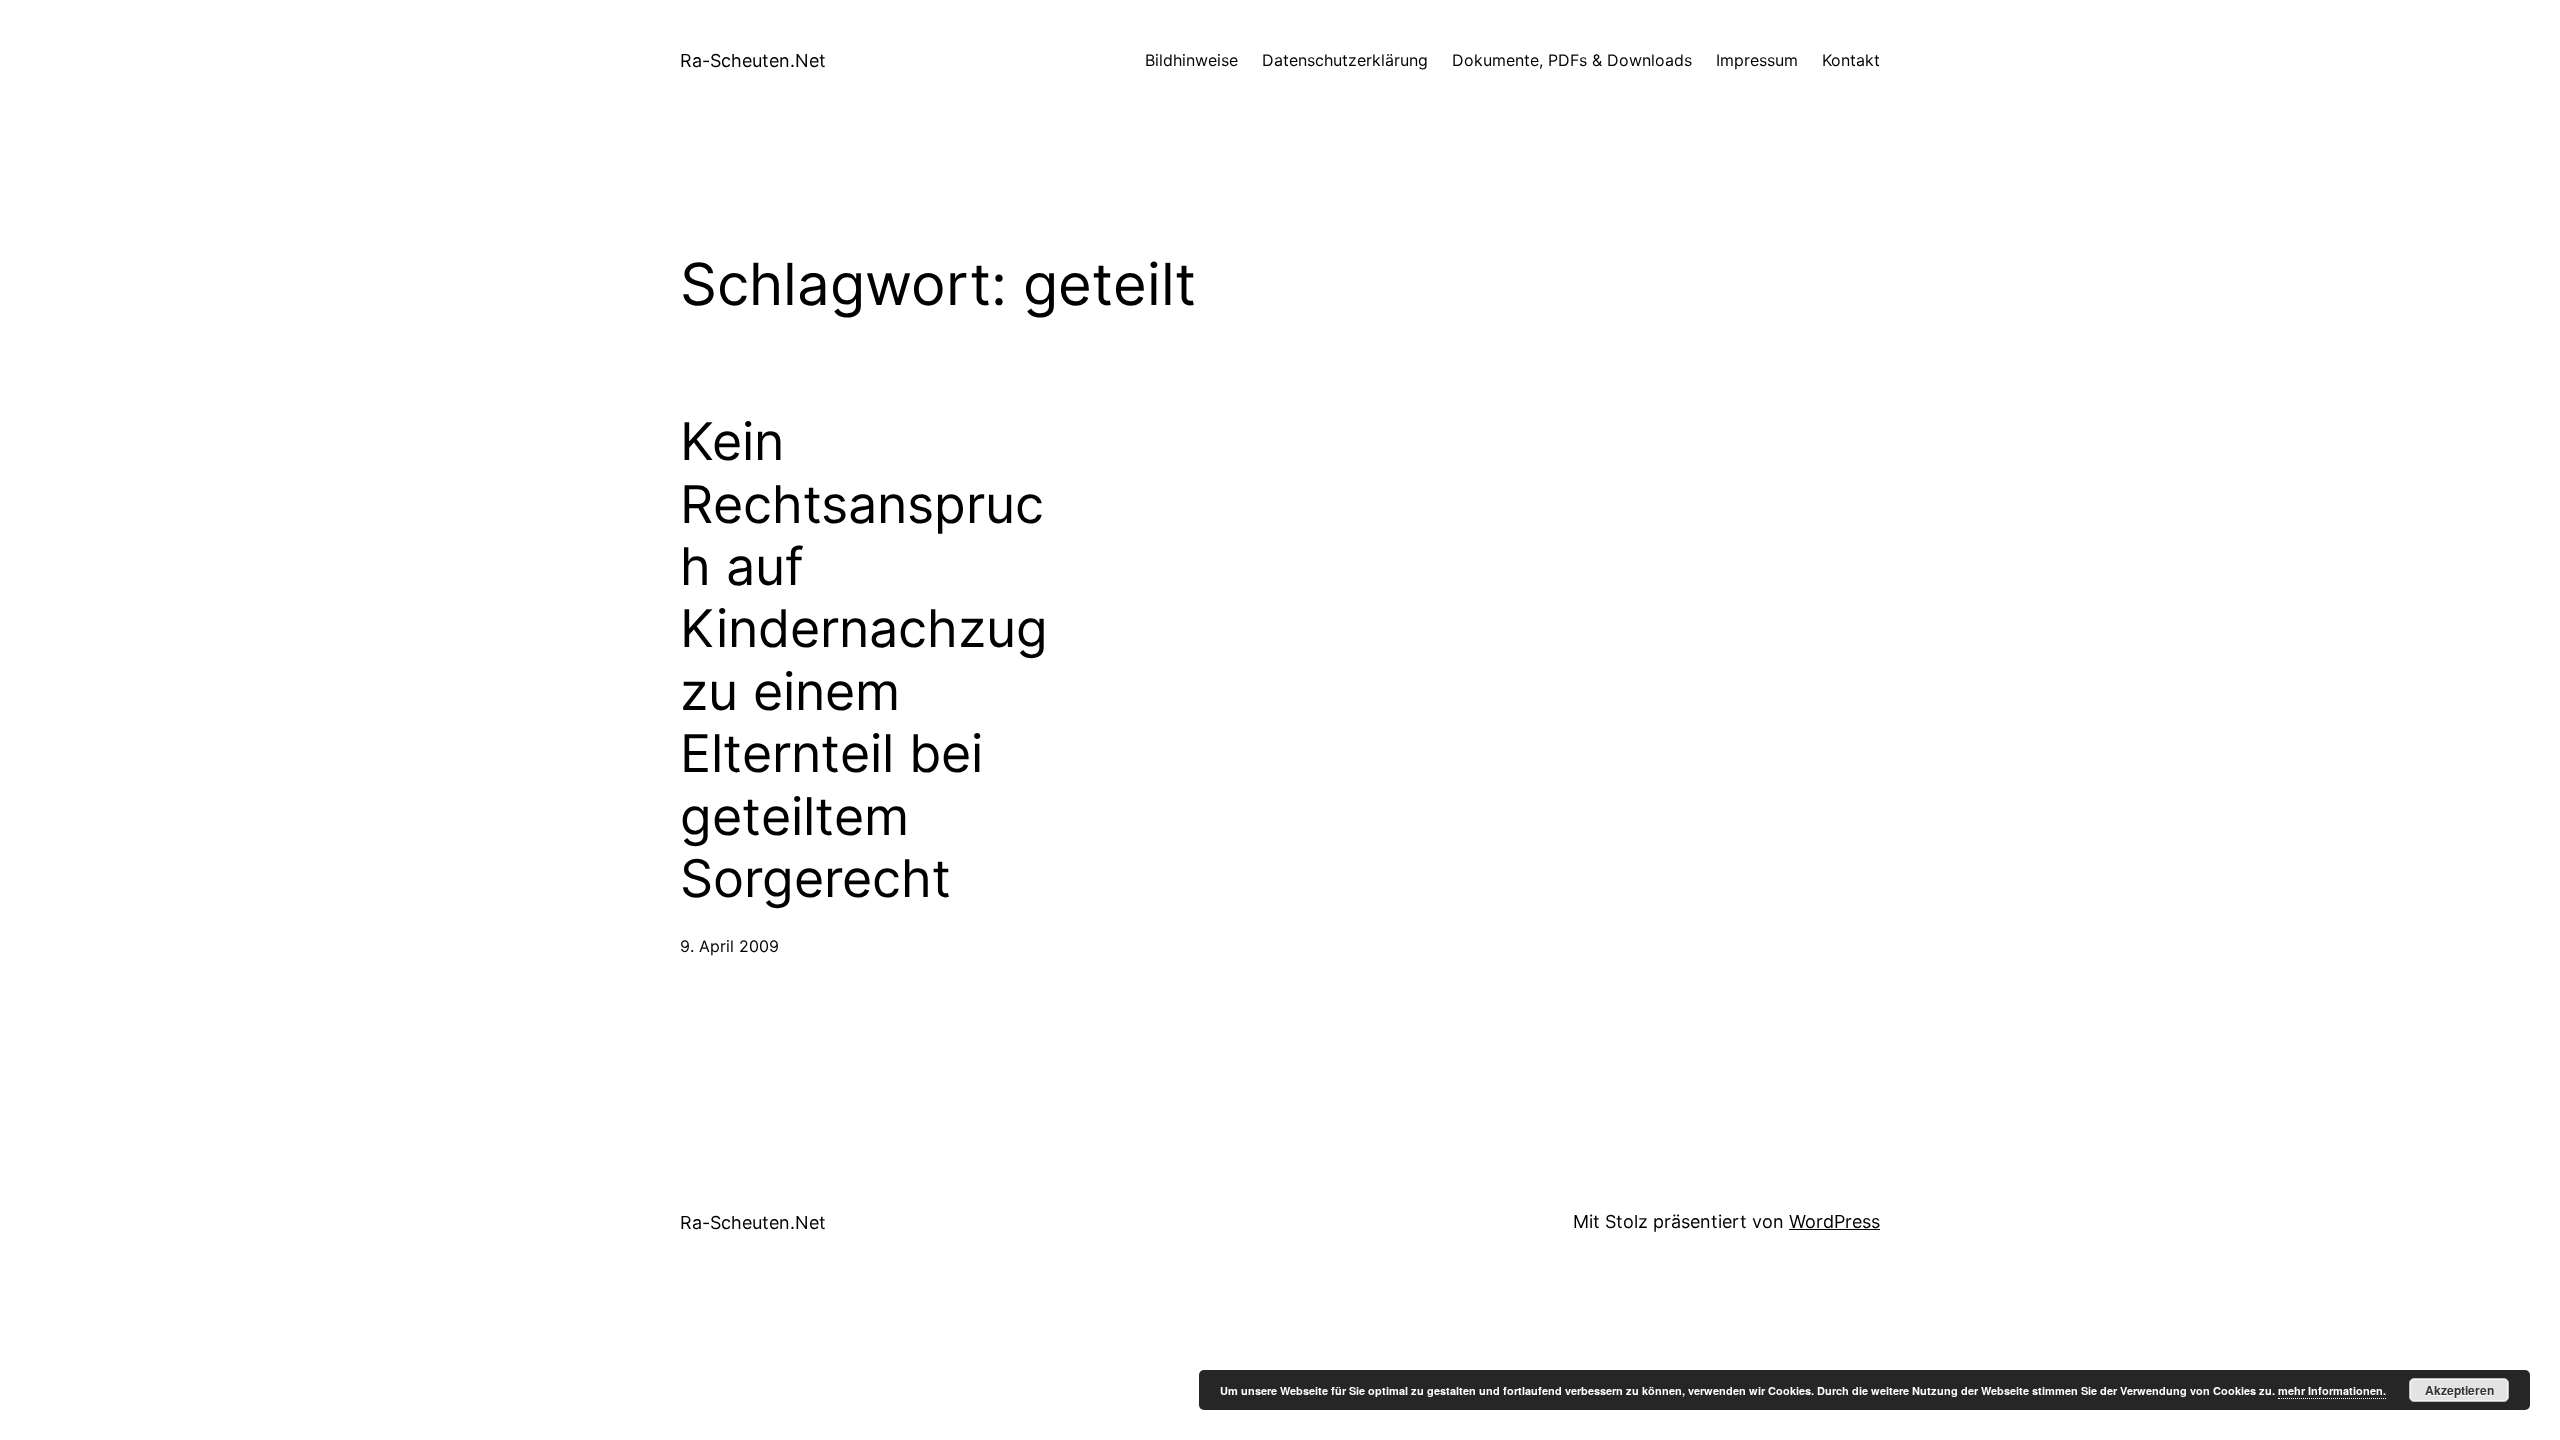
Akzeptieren (2459, 1390)
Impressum (1757, 60)
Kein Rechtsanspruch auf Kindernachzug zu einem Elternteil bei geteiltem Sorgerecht (864, 660)
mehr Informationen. (2332, 1390)
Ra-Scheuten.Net (753, 60)
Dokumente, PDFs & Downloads (1572, 60)
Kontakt (1851, 60)
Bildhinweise (1191, 60)
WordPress (1834, 1221)
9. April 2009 (729, 946)
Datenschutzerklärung (1345, 60)
